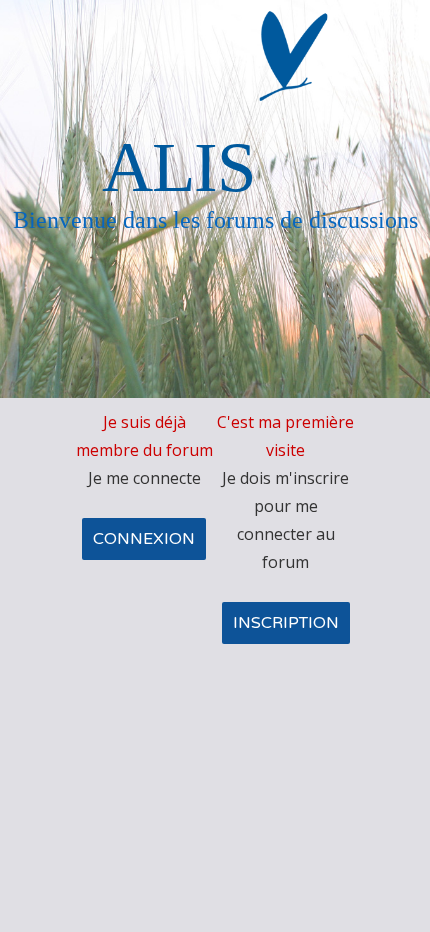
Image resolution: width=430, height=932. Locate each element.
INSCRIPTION (286, 623)
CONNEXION (144, 539)
